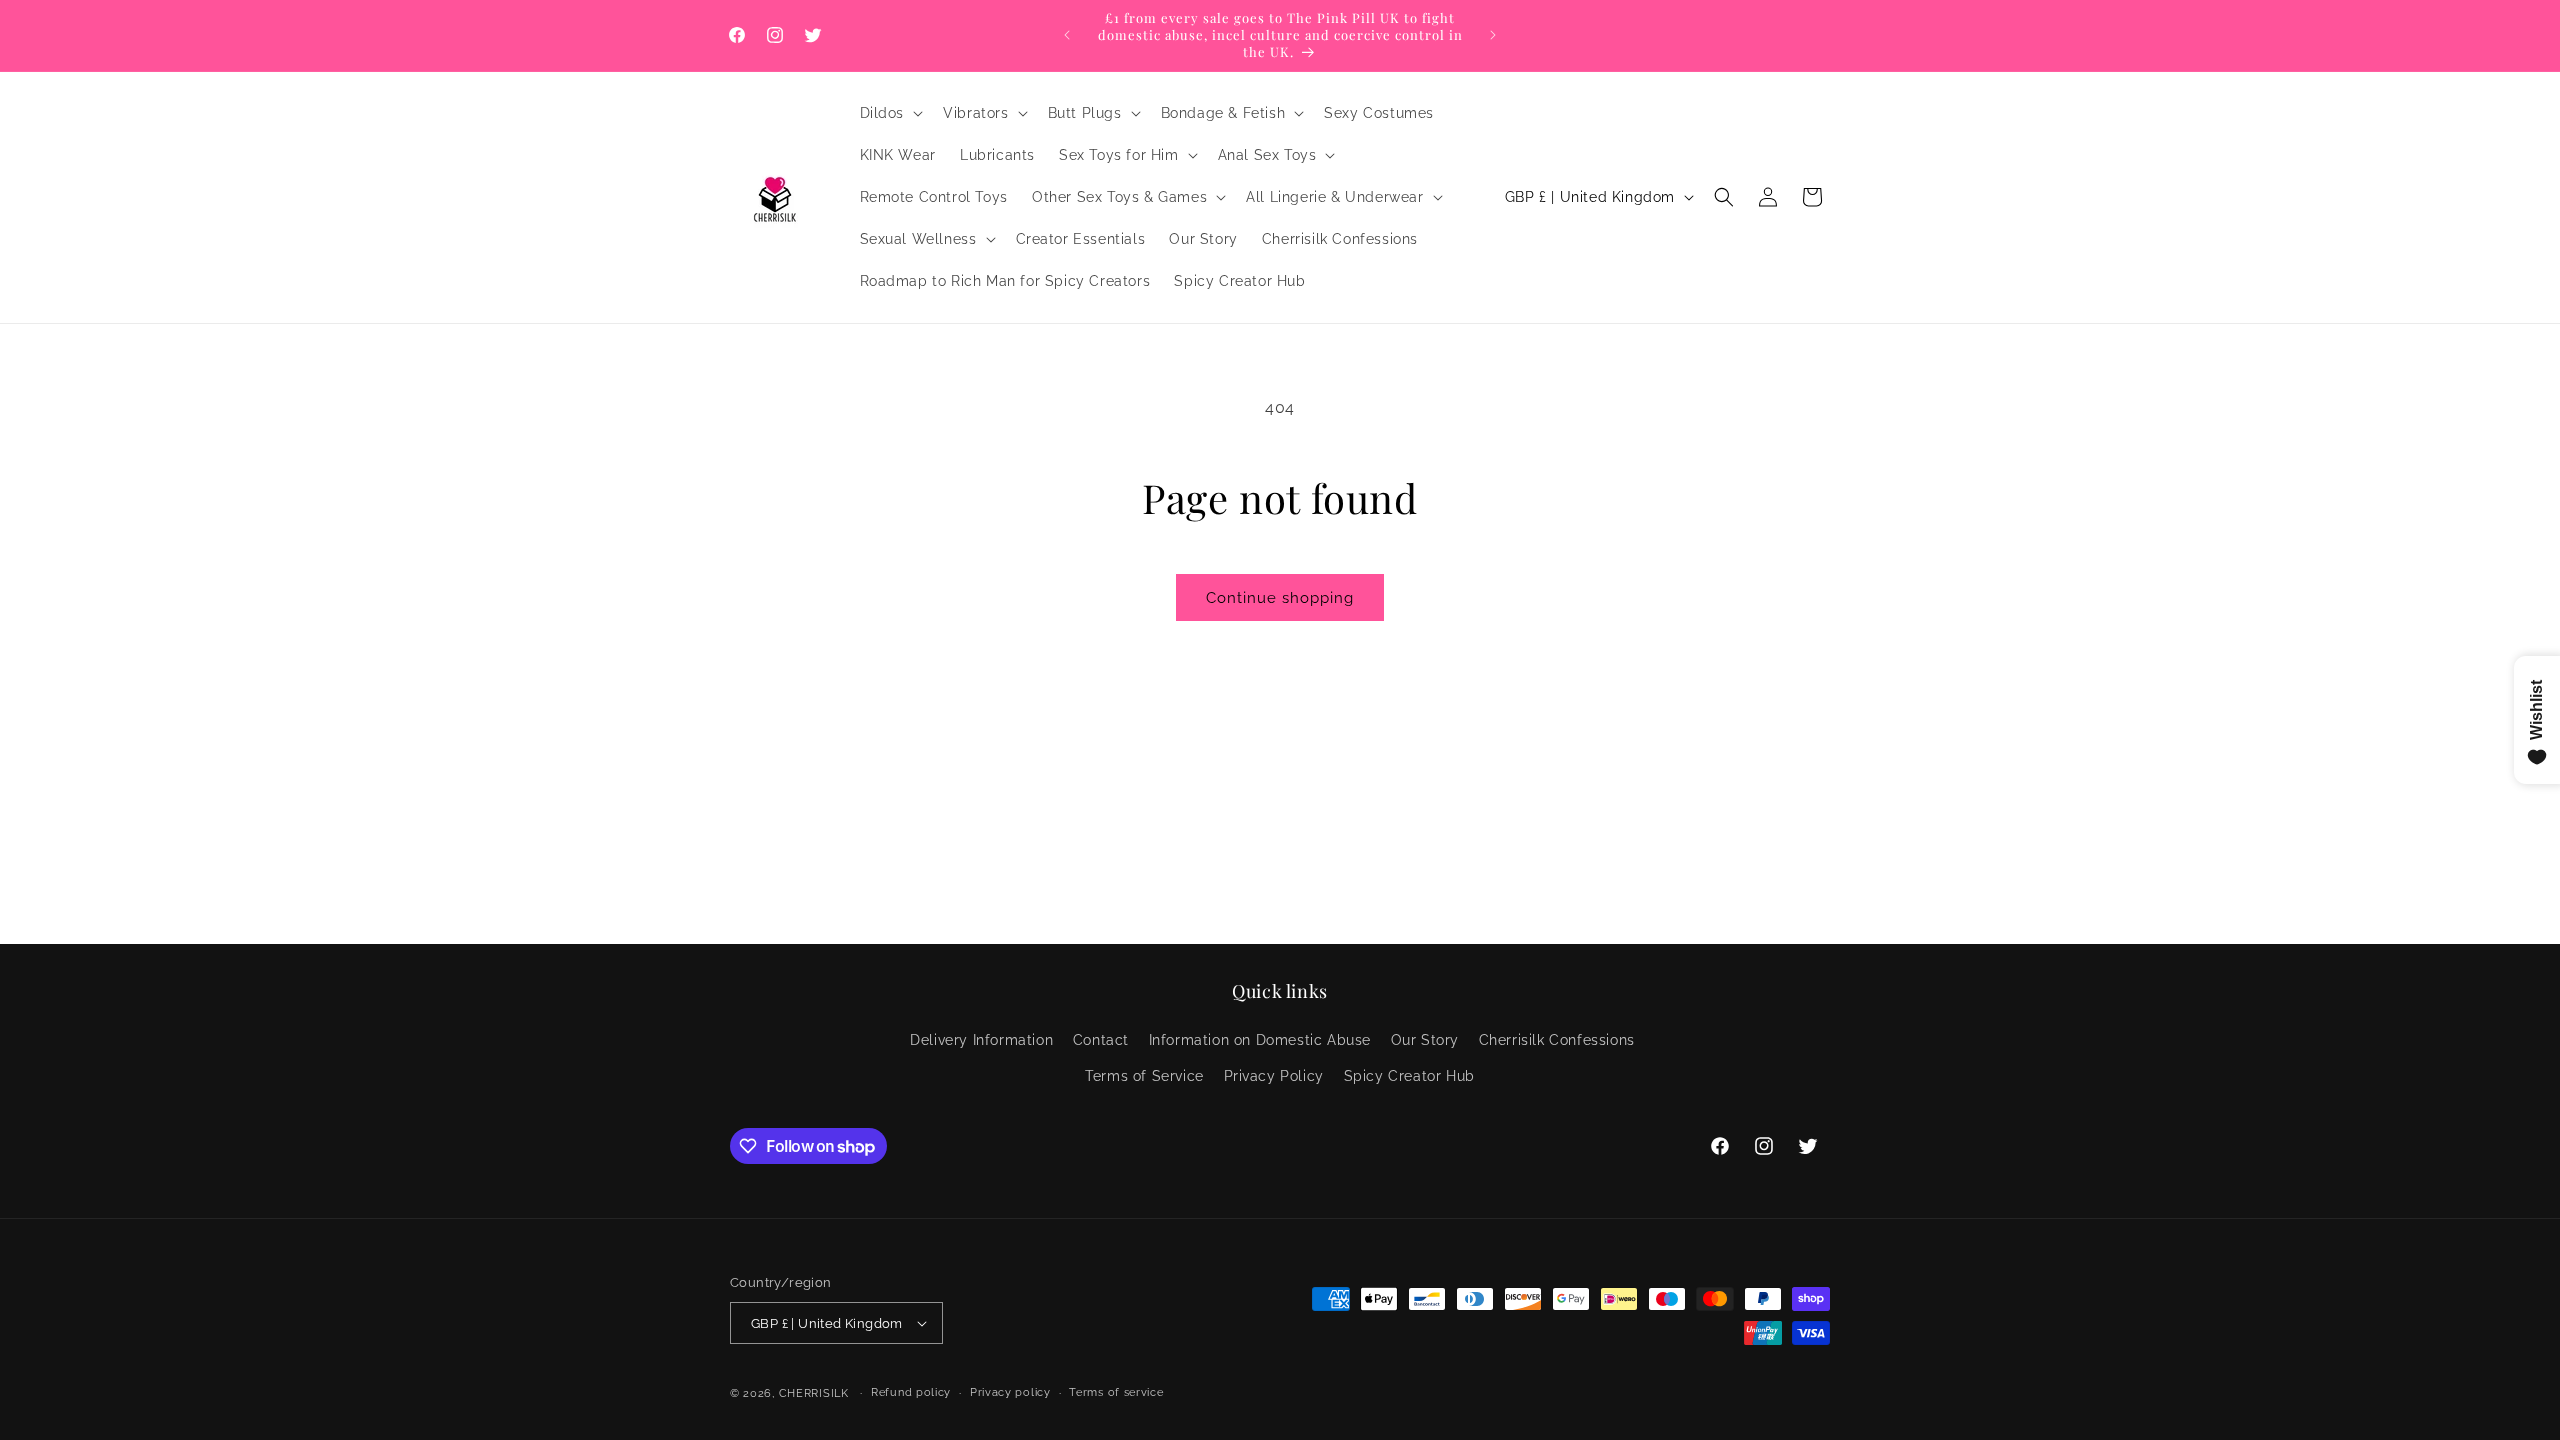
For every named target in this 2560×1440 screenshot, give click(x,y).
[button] (890, 113)
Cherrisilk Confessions (1557, 1040)
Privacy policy (1010, 1392)
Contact (1101, 1040)
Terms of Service (1144, 1076)
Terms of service (1116, 1392)
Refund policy (911, 1392)
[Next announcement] (1493, 35)
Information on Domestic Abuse (1260, 1040)
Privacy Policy (1274, 1076)
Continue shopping (1280, 598)
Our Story (1425, 1040)
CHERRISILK (814, 1393)
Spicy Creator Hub (1409, 1076)
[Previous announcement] (1067, 35)
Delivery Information (981, 1040)
